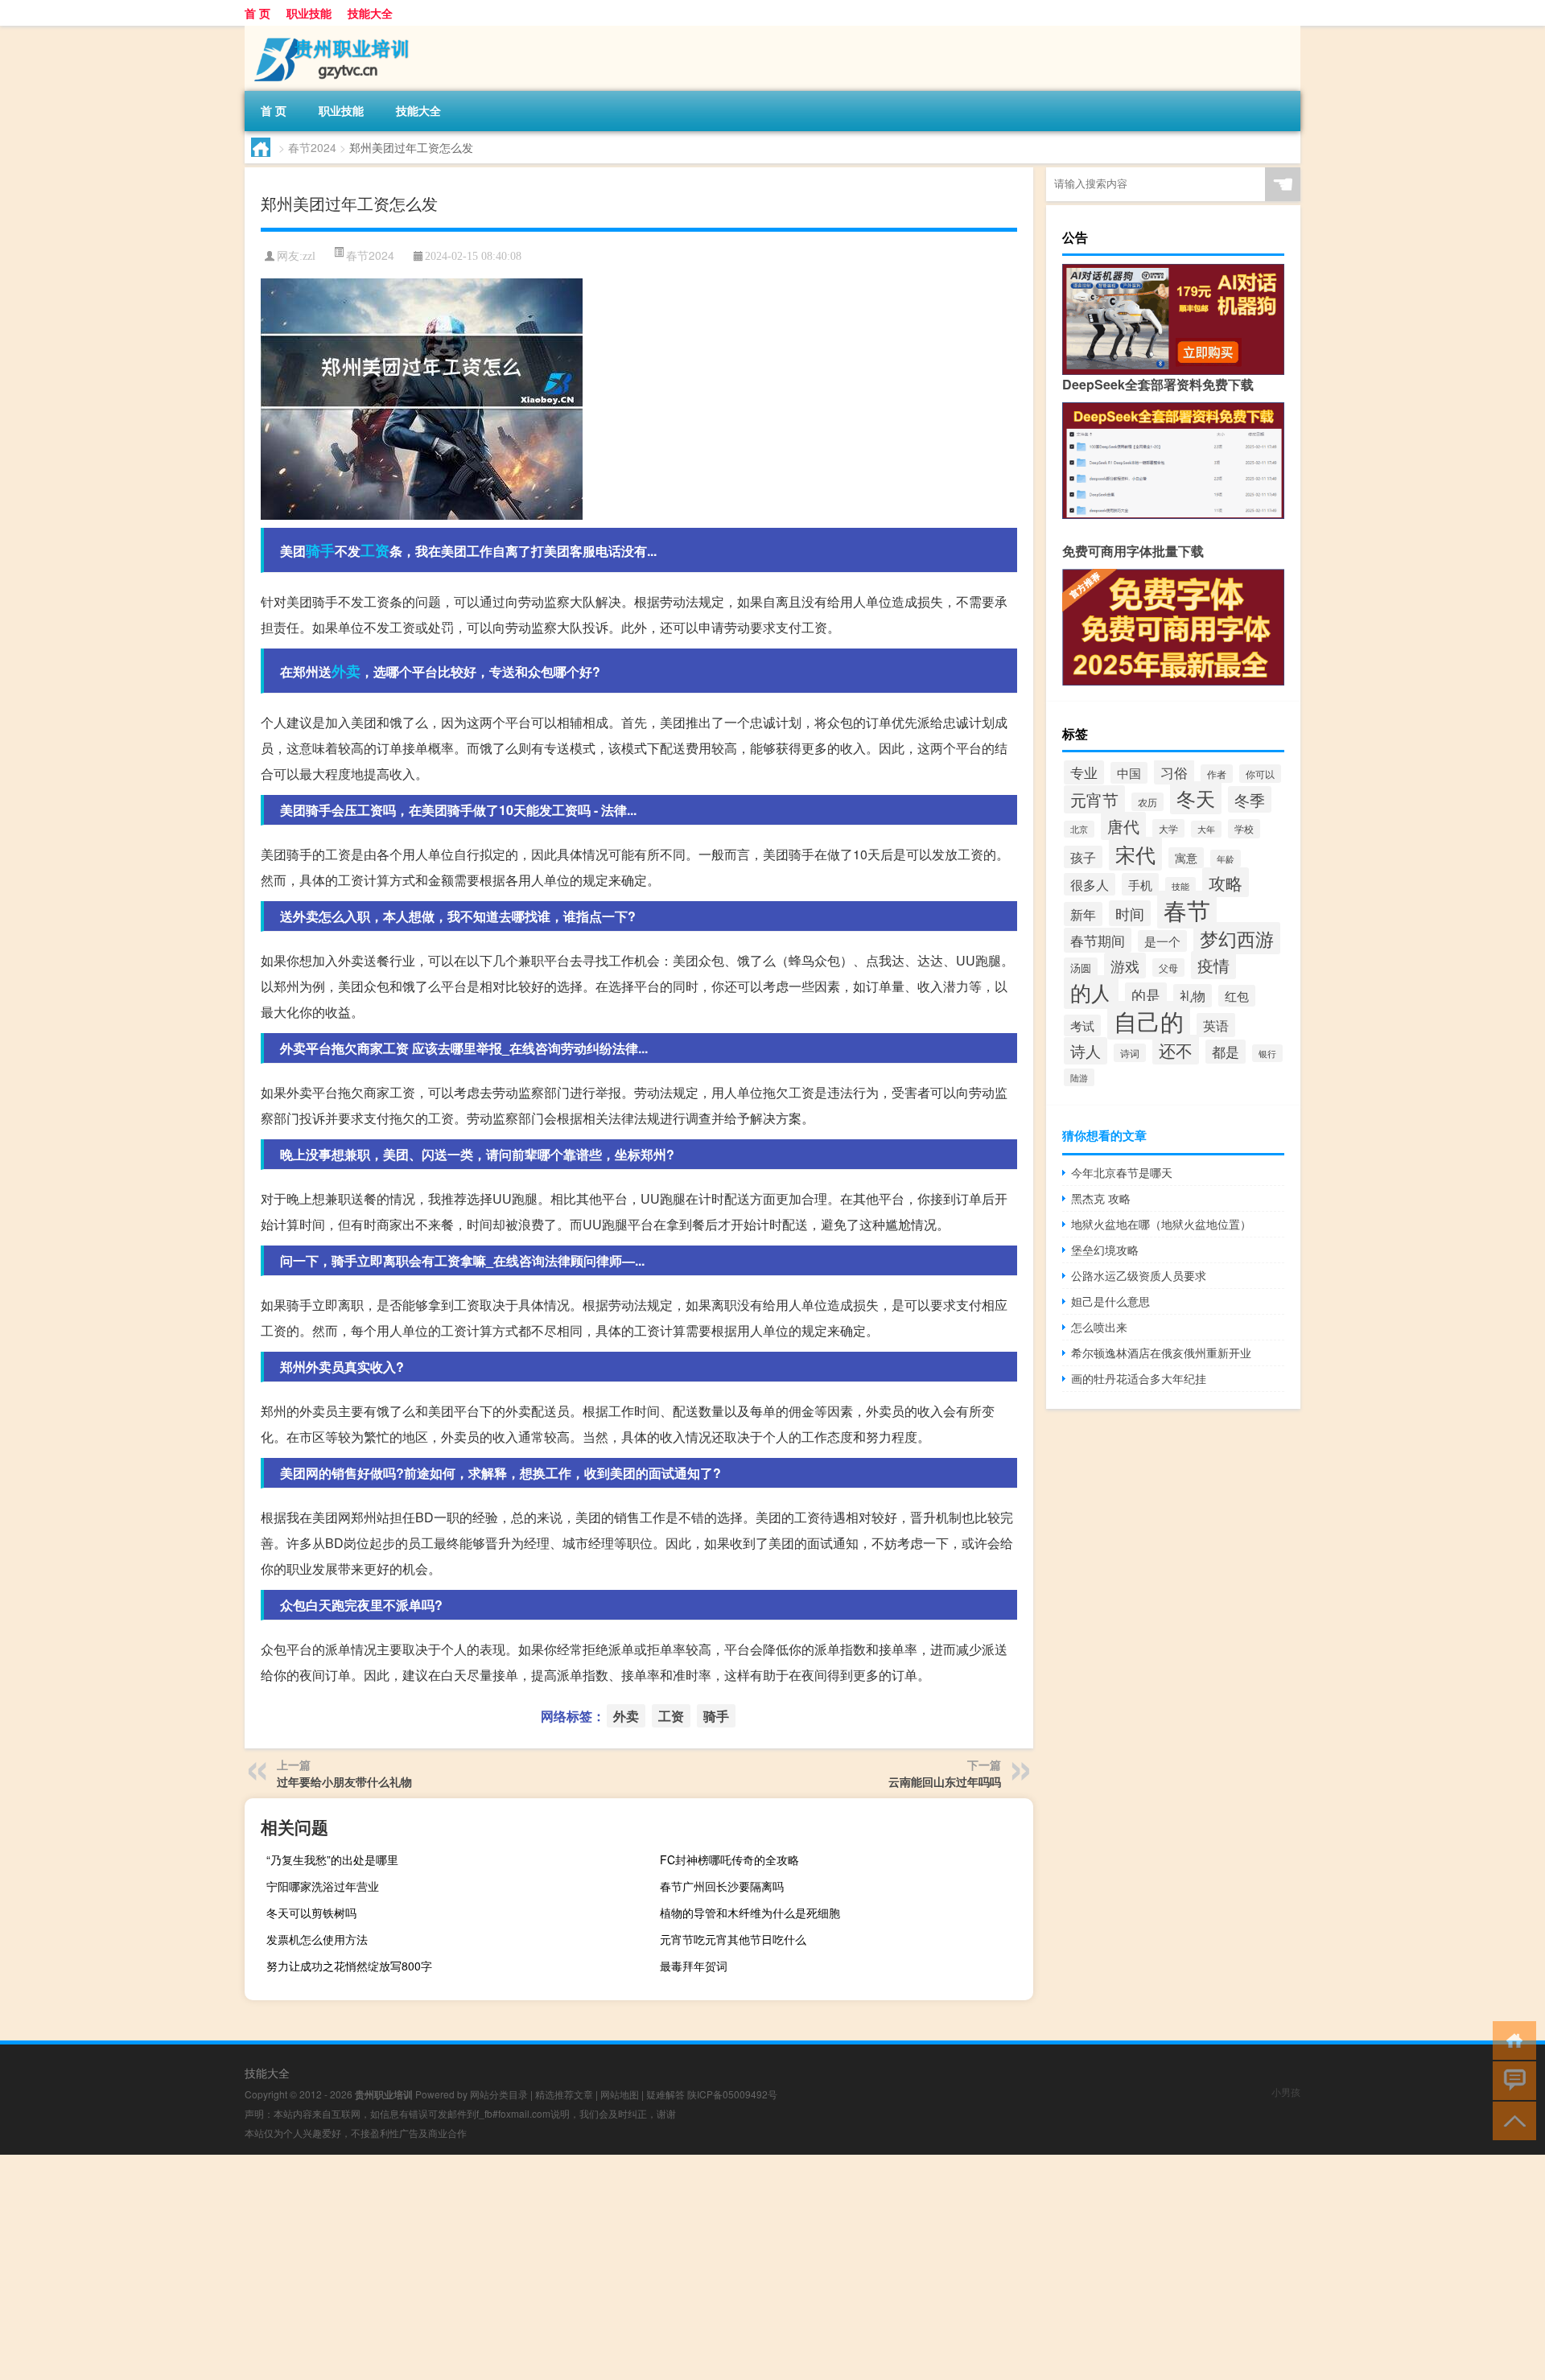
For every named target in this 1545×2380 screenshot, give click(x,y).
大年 (1206, 829)
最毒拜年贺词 (694, 1966)
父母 (1168, 968)
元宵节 (1094, 799)
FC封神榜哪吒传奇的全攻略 (729, 1859)
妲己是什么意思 (1110, 1301)
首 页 (257, 13)
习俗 (1174, 772)
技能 (1180, 886)
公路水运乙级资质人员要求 (1139, 1275)
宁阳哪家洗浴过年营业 (323, 1886)
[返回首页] (1511, 2039)
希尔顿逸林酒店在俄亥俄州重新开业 (1161, 1353)
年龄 (1226, 859)
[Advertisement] (483, 2267)
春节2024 (312, 147)
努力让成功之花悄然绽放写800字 (349, 1966)
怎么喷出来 (1099, 1327)
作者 (1217, 774)
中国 (1129, 773)
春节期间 (1098, 940)
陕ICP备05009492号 (732, 2094)
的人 (1091, 992)
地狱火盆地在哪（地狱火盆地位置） (1161, 1224)
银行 (1267, 1053)
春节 (1187, 910)
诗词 (1130, 1053)
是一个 (1162, 941)
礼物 (1193, 996)
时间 (1130, 913)
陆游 (1079, 1077)
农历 (1147, 802)
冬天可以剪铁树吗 (311, 1913)
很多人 (1090, 884)
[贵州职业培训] (329, 31)
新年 (1083, 914)
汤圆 (1081, 968)
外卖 (346, 671)
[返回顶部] (1511, 2120)
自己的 (1149, 1020)
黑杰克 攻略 (1101, 1198)
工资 (375, 550)
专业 (1084, 772)
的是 (1146, 995)
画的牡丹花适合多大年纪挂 (1139, 1378)
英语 (1216, 1025)
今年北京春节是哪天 (1122, 1172)
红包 (1237, 996)
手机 (1140, 884)
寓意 (1186, 858)
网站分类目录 (499, 2094)
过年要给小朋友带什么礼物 (344, 1781)
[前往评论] (1511, 2079)
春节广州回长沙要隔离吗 (722, 1886)
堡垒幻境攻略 (1105, 1250)
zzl (309, 256)
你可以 (1260, 774)
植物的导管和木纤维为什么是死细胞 (750, 1913)
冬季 (1250, 799)
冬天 (1196, 798)
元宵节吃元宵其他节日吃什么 (733, 1939)
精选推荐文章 (564, 2094)
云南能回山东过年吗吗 (945, 1781)
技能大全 (370, 13)
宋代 (1135, 854)
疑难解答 (665, 2094)
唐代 (1123, 826)
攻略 (1226, 882)
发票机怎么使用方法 (317, 1939)
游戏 (1125, 966)
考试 (1082, 1025)
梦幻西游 (1237, 938)
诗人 (1086, 1051)
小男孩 (1286, 2092)
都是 (1226, 1052)
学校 (1244, 829)
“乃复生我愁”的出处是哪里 (332, 1859)
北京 (1079, 829)
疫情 (1213, 965)
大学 (1168, 828)
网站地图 (620, 2094)
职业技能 (309, 13)
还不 (1176, 1050)
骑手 (320, 550)
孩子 (1083, 857)
